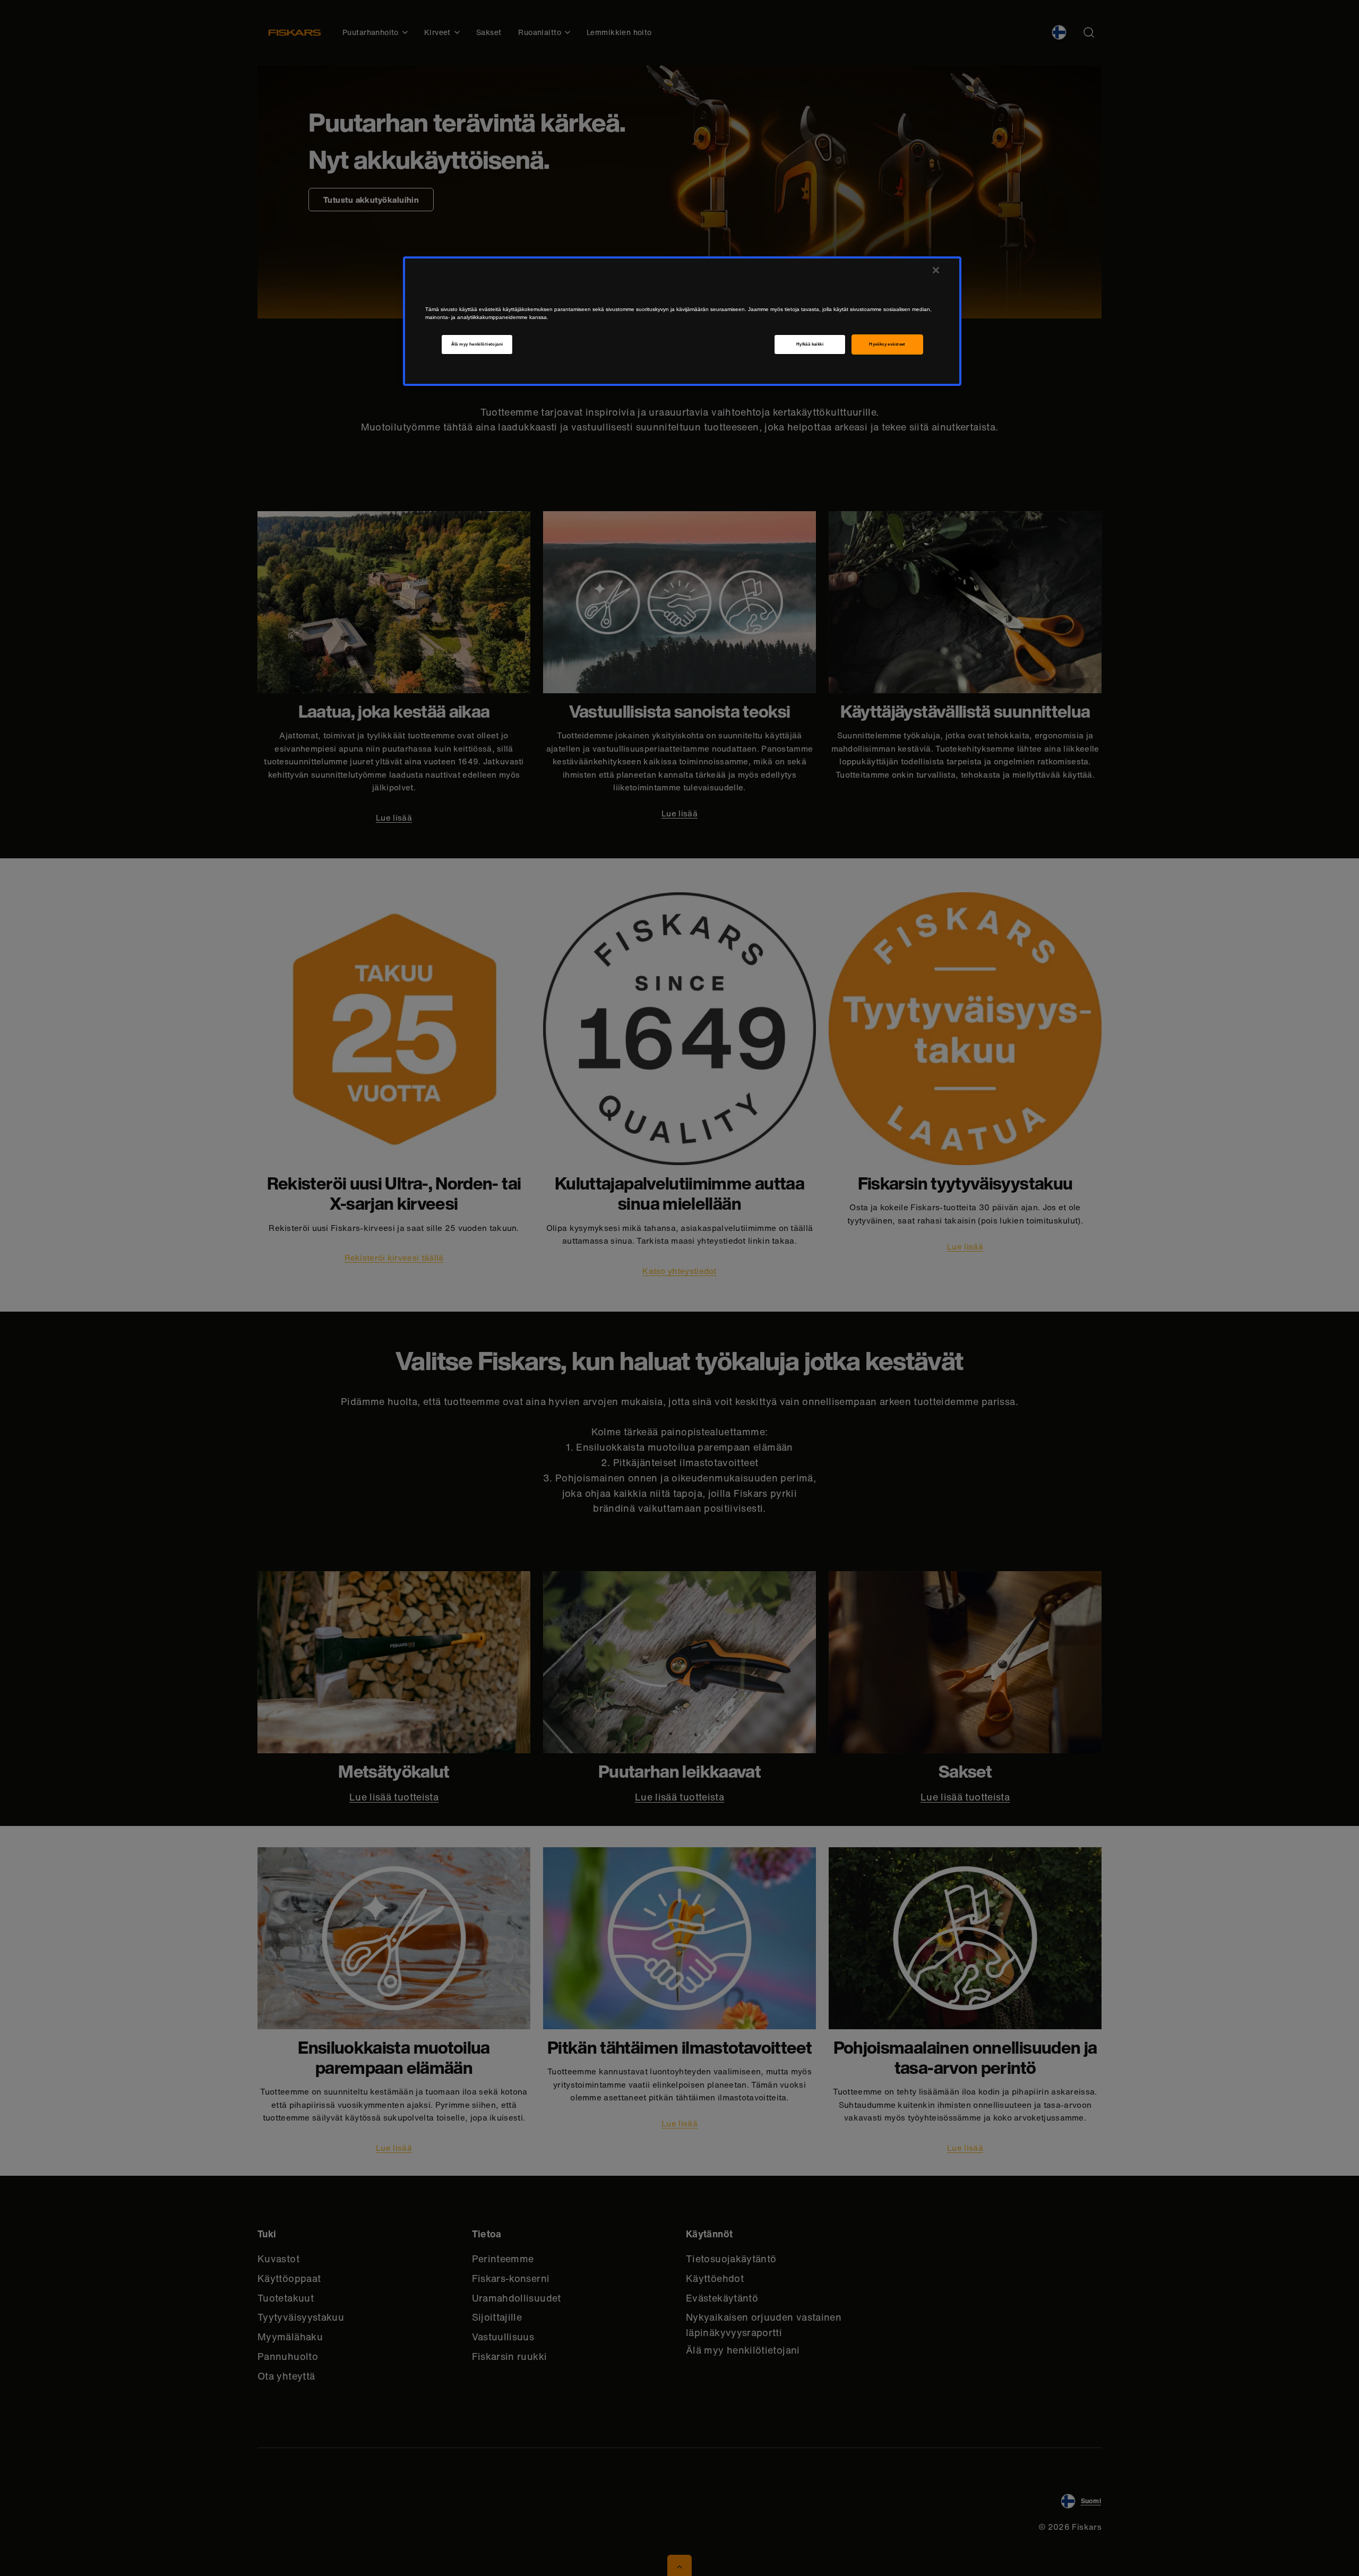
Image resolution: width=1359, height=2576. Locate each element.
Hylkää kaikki (810, 344)
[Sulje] (936, 270)
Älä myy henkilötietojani (477, 344)
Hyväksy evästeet (887, 344)
